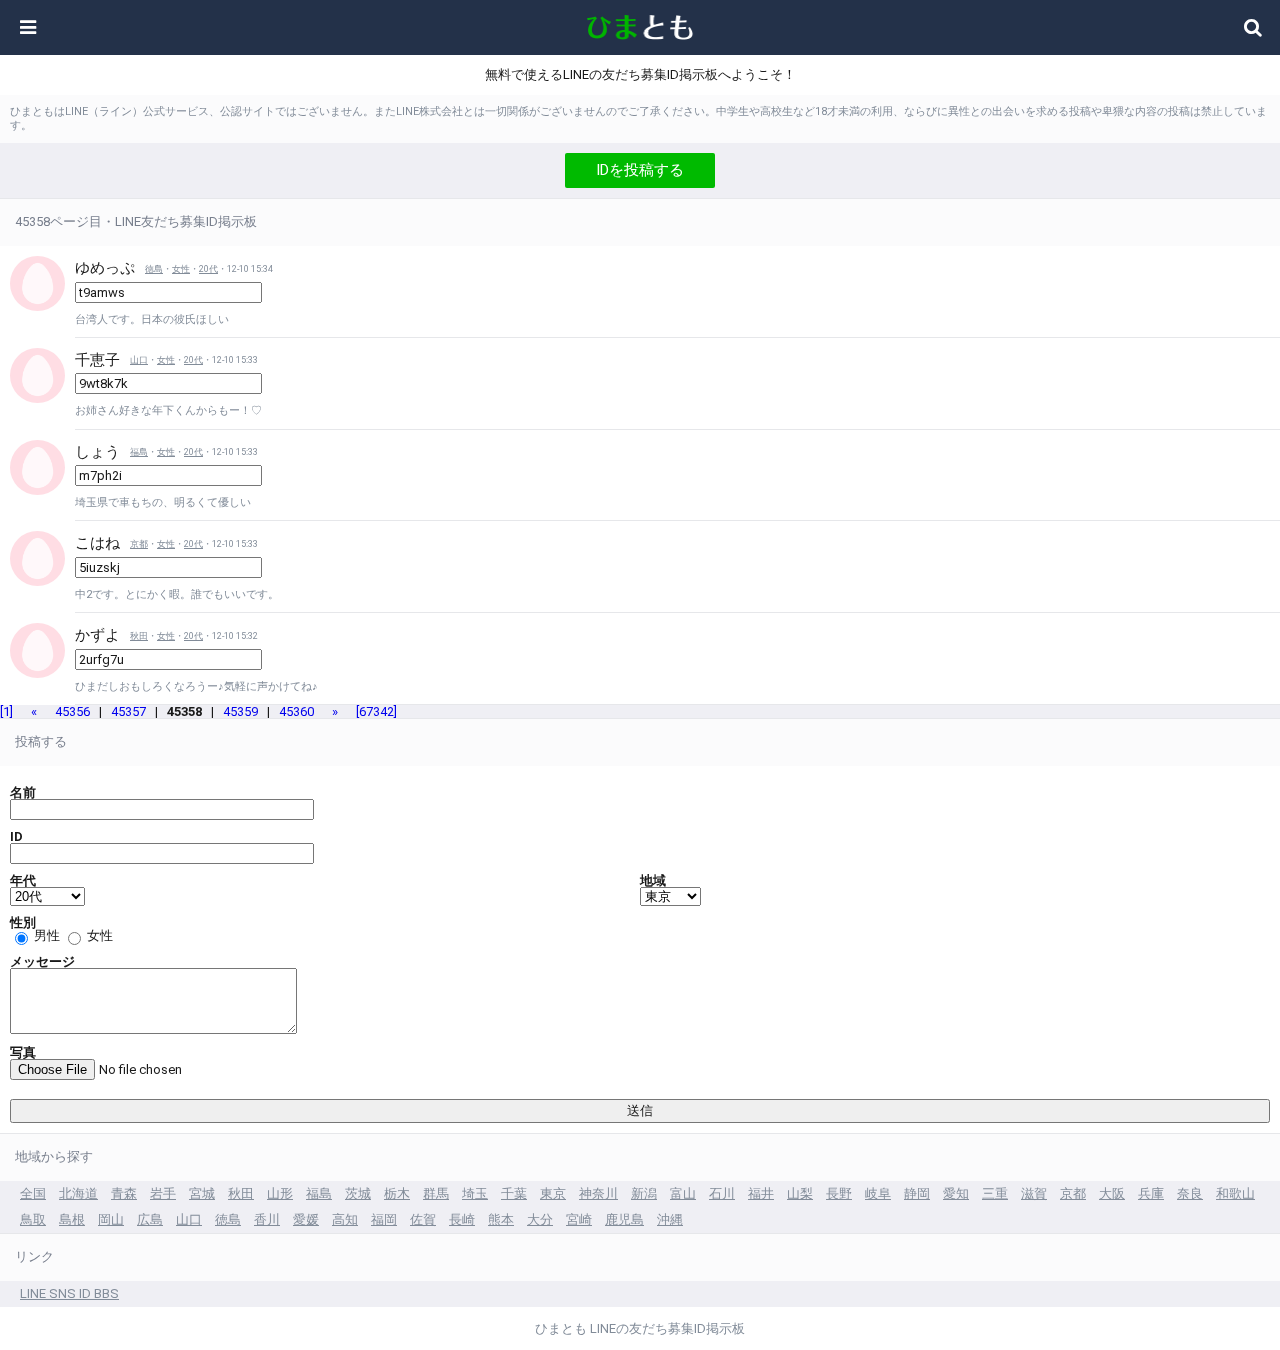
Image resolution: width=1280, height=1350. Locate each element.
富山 (683, 1193)
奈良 (1190, 1193)
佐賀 (423, 1219)
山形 (280, 1193)
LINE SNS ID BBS (69, 1293)
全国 (33, 1193)
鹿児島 (624, 1219)
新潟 (644, 1193)
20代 (208, 269)
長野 (839, 1193)
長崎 (462, 1219)
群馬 (436, 1193)
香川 (267, 1219)
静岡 (917, 1193)
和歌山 (1235, 1193)
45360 (296, 711)
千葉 (514, 1193)
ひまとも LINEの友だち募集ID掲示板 (640, 1328)
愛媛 (306, 1219)
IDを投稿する (640, 170)
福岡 (384, 1219)
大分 (540, 1219)
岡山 (111, 1219)
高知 (345, 1219)
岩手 (163, 1193)
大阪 (1112, 1193)
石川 (722, 1193)
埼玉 (475, 1193)
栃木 (397, 1193)
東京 (553, 1193)
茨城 (358, 1193)
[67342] (376, 711)
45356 (72, 711)
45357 (128, 711)
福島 (139, 452)
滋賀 (1034, 1193)
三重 (995, 1193)
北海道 (78, 1193)
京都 (139, 544)
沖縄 (670, 1219)
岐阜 (878, 1193)
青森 (124, 1193)
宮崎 (579, 1219)
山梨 (800, 1193)
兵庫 (1151, 1193)
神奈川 (598, 1193)
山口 (139, 360)
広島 (150, 1219)
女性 (181, 269)
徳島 (154, 269)
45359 (240, 711)
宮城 (202, 1193)
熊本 (501, 1219)
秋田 (139, 636)
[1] (6, 711)
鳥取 (33, 1219)
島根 (72, 1219)
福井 (761, 1193)
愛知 (956, 1193)
